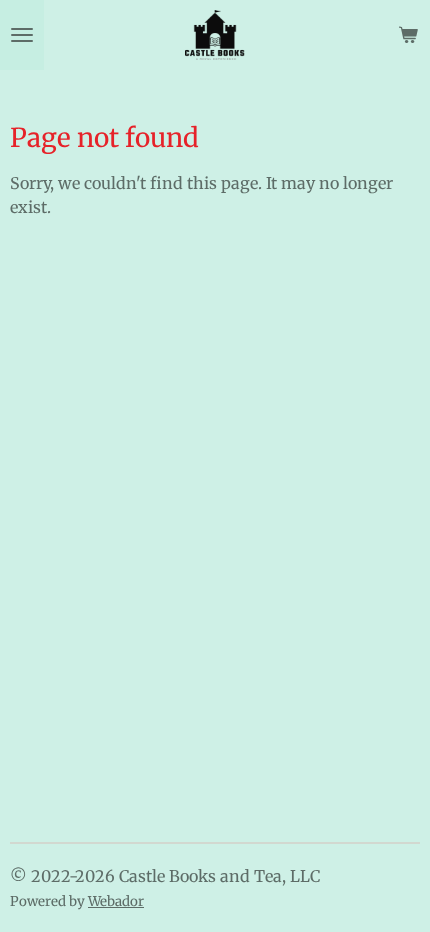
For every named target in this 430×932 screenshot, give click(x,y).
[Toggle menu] (22, 35)
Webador (116, 901)
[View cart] (408, 35)
